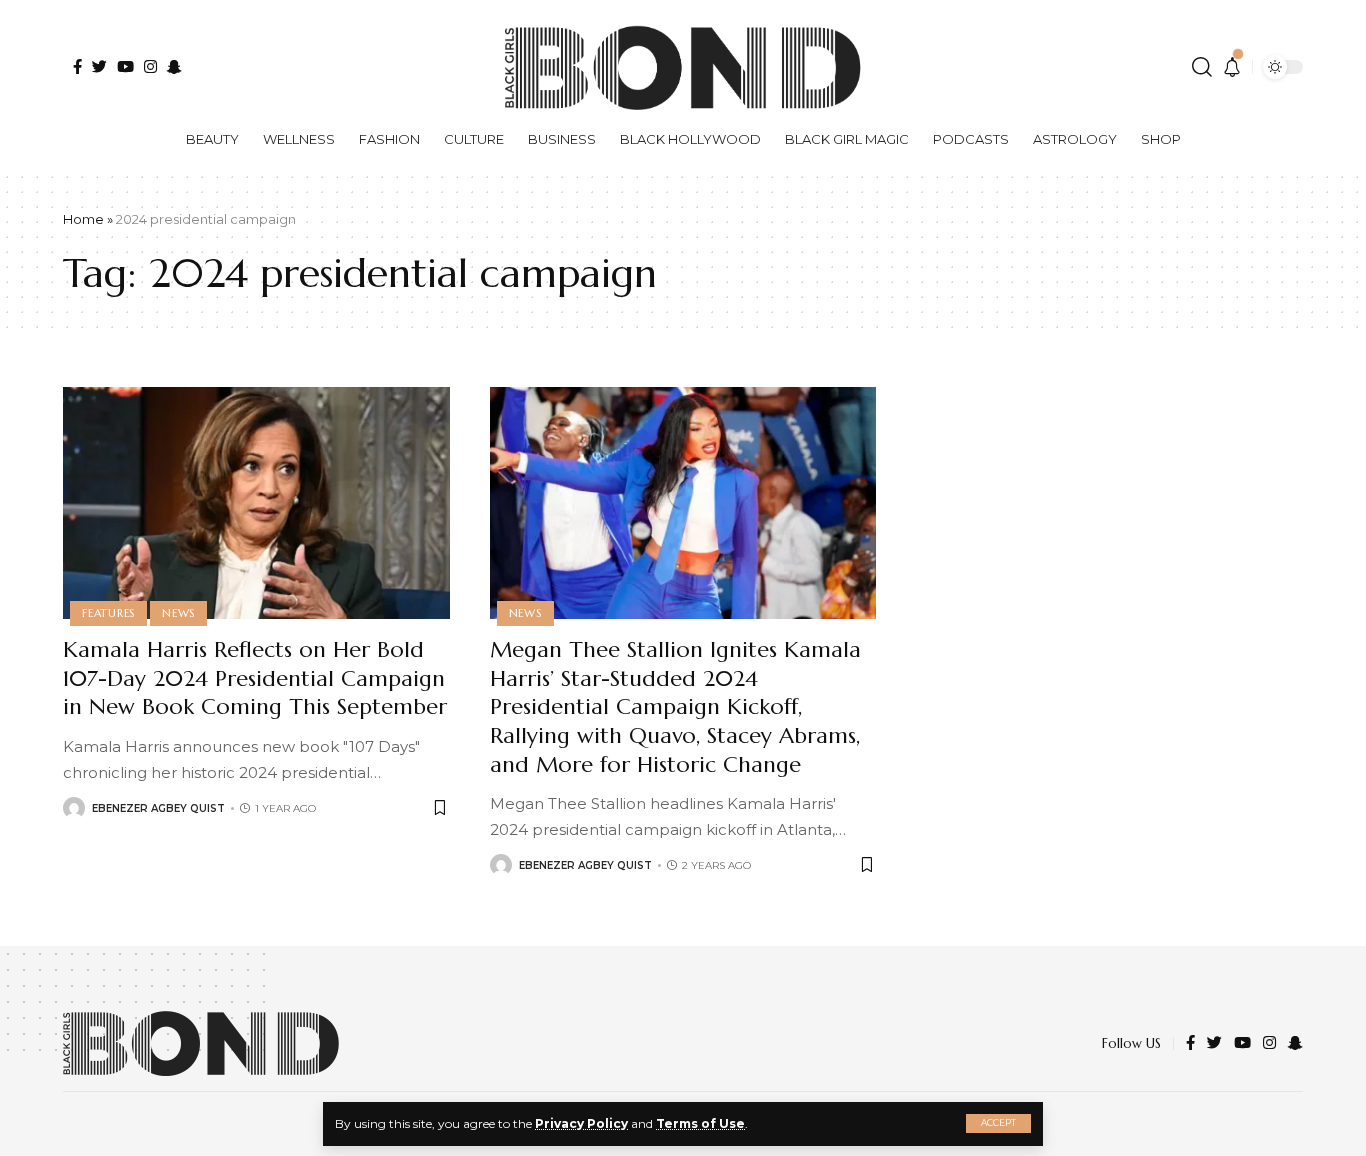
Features (108, 613)
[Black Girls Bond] (201, 1043)
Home (83, 219)
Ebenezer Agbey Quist (158, 808)
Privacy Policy (581, 1123)
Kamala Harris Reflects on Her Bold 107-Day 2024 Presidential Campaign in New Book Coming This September (255, 678)
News (178, 613)
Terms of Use (700, 1123)
